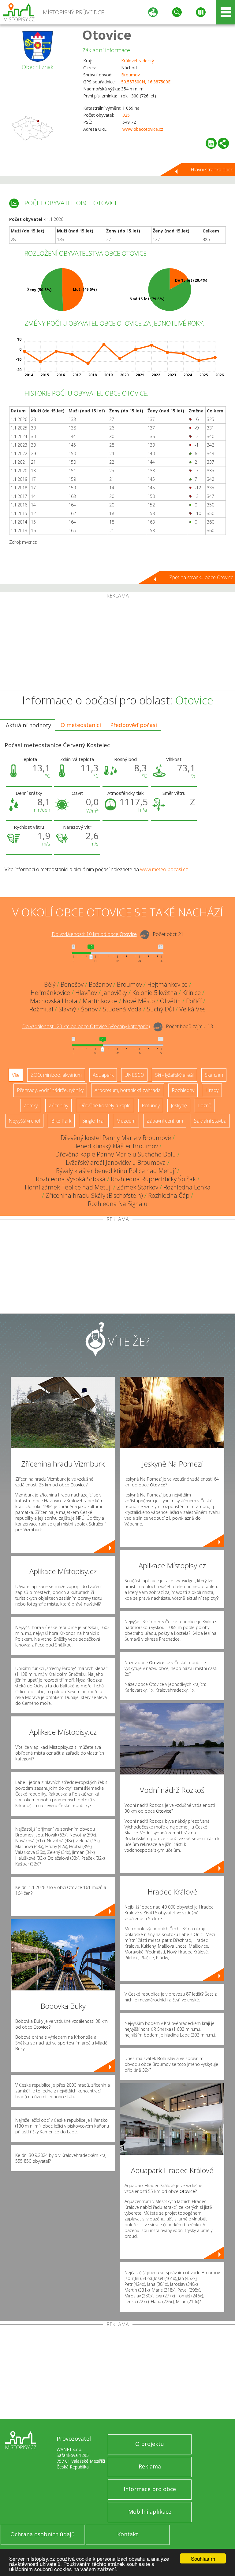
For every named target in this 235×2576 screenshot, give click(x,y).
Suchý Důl (160, 1009)
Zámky (31, 1105)
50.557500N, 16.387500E (146, 82)
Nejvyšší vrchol (24, 1121)
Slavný (67, 1009)
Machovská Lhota (54, 1001)
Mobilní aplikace (150, 2512)
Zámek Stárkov (138, 1187)
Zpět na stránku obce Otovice (201, 577)
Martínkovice (100, 1001)
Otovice (107, 35)
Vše (16, 1075)
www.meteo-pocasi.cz (164, 869)
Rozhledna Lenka (187, 1187)
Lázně (205, 1105)
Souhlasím (203, 2558)
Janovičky (115, 993)
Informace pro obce (150, 2489)
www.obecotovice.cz (143, 129)
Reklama (150, 2466)
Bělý (50, 984)
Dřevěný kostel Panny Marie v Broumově (116, 1138)
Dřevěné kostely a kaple (105, 1105)
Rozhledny (183, 1090)
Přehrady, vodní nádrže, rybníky (50, 1090)
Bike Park (61, 1121)
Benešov (72, 984)
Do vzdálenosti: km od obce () (86, 1026)
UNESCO (134, 1075)
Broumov (131, 75)
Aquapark (103, 1075)
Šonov (89, 1009)
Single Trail (94, 1121)
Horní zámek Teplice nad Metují (68, 1187)
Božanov (100, 984)
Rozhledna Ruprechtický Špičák (153, 1179)
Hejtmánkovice (167, 984)
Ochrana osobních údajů (43, 2534)
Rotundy (151, 1105)
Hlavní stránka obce (212, 170)
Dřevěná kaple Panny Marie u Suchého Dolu (116, 1154)
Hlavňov (86, 993)
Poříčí (194, 1001)
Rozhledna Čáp (169, 1195)
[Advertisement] (117, 644)
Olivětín (170, 1001)
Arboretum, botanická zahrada (128, 1090)
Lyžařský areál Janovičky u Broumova (116, 1162)
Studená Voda (122, 1009)
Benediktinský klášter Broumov (116, 1146)
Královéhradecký (138, 61)
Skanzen (214, 1075)
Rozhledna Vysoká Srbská (71, 1179)
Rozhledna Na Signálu (118, 1204)
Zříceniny (58, 1105)
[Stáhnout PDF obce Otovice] (211, 143)
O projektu (150, 2444)
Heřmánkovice (50, 993)
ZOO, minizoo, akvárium (56, 1075)
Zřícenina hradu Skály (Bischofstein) (94, 1195)
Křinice (192, 993)
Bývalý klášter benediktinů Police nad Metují (116, 1171)
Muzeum (126, 1121)
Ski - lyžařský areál (174, 1075)
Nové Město (139, 1001)
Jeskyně (179, 1105)
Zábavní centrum (165, 1121)
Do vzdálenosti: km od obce (94, 934)
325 (126, 115)
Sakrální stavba (210, 1121)
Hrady (212, 1090)
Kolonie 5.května (155, 993)
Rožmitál (41, 1009)
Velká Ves (192, 1009)
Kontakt (128, 2534)
